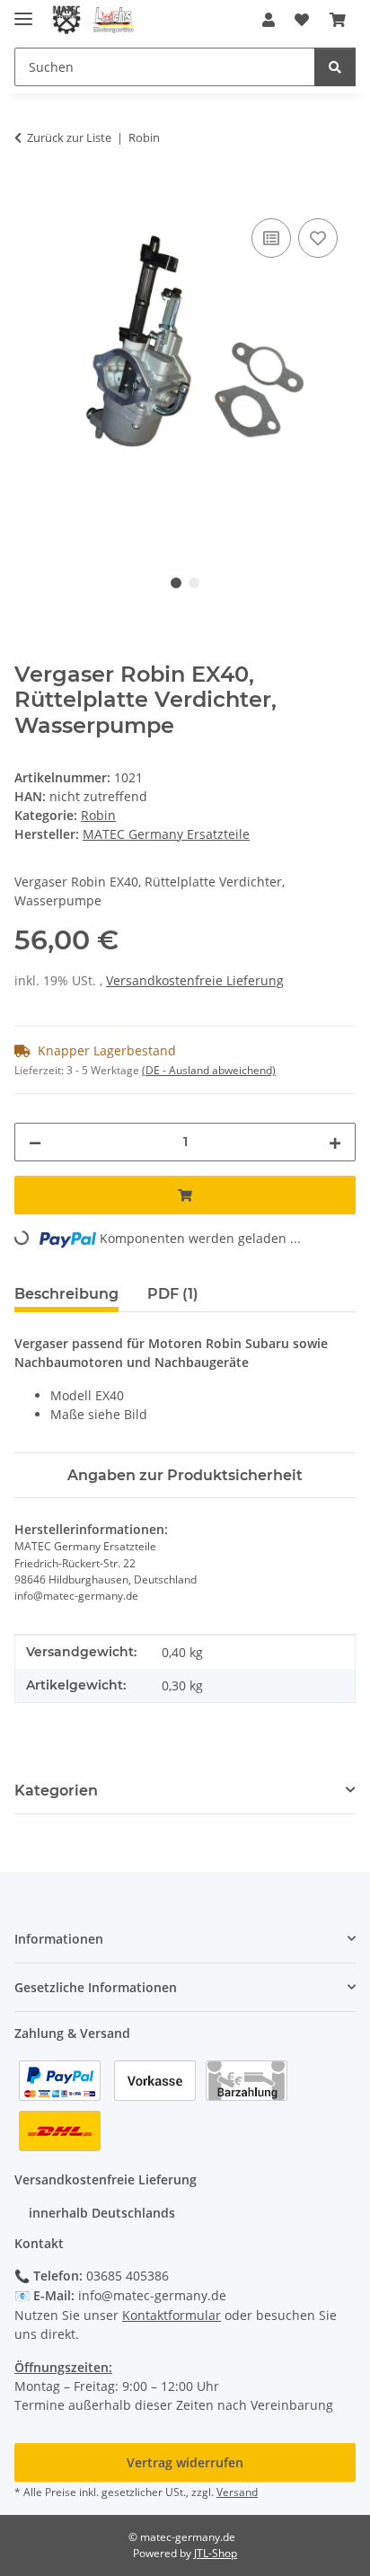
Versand (237, 2492)
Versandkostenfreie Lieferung (195, 980)
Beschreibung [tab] (66, 1294)
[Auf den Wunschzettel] (318, 238)
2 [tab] (194, 583)
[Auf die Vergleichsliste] (271, 238)
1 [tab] (176, 583)
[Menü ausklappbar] (23, 11)
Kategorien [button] (56, 1791)
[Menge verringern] (35, 1142)
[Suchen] (335, 67)
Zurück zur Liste (69, 137)
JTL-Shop (216, 2553)
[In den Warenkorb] (29, 194)
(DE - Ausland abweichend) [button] (209, 1070)
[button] (269, 20)
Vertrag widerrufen (185, 2462)
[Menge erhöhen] (335, 1142)
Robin (98, 815)
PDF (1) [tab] (173, 1294)
